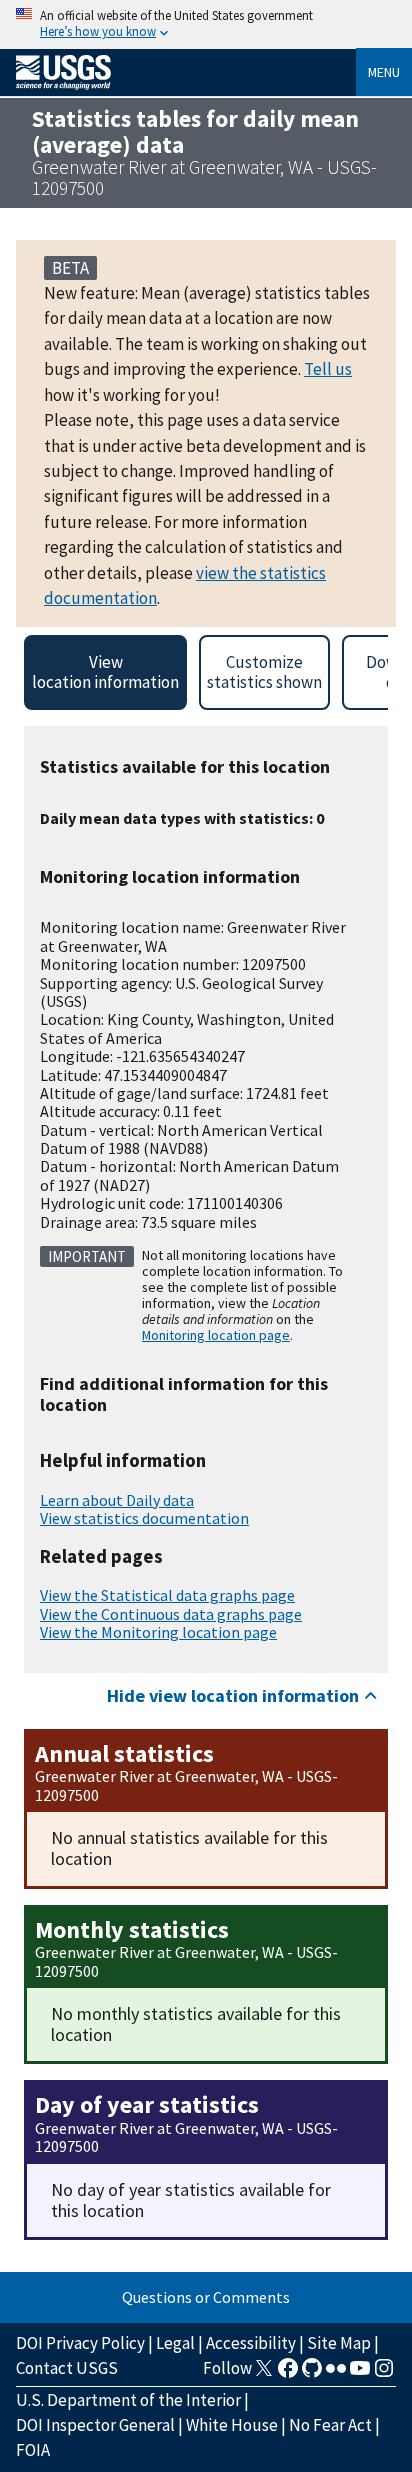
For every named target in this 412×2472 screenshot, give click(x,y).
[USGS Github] (312, 2374)
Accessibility (251, 2343)
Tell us (328, 369)
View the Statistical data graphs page (167, 1595)
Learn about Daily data (117, 1500)
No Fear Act (330, 2425)
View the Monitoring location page (158, 1632)
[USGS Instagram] (384, 2374)
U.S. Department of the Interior (128, 2400)
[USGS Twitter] (264, 2374)
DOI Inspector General (95, 2425)
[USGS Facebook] (288, 2374)
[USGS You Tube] (360, 2374)
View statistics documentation (144, 1518)
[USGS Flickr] (336, 2374)
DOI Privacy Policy (80, 2343)
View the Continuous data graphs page (171, 1614)
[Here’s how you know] (206, 24)
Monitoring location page (216, 1335)
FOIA (33, 2450)
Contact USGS (67, 2368)
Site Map (339, 2343)
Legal (175, 2343)
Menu (384, 72)
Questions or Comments (206, 2297)
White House (232, 2425)
